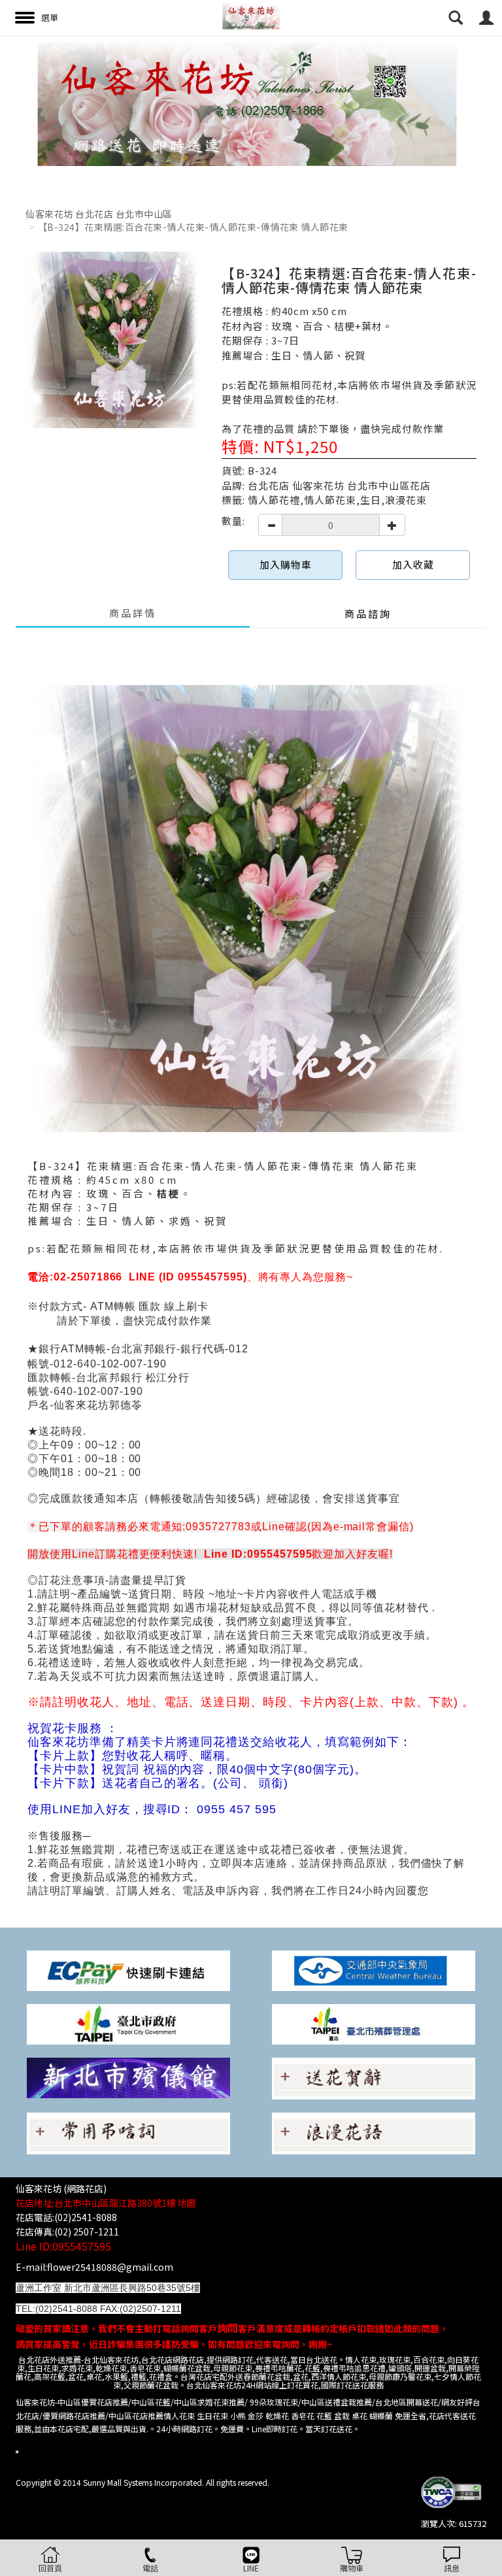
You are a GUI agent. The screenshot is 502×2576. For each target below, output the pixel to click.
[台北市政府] (128, 2023)
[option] (251, 101)
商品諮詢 (368, 613)
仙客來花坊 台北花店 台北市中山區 (99, 214)
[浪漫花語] (374, 2133)
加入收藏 (413, 564)
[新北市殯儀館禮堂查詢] (128, 2077)
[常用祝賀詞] (374, 2078)
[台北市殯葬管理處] (374, 2023)
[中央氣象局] (374, 1970)
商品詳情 (133, 613)
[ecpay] (128, 1970)
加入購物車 (286, 564)
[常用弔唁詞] (128, 2133)
